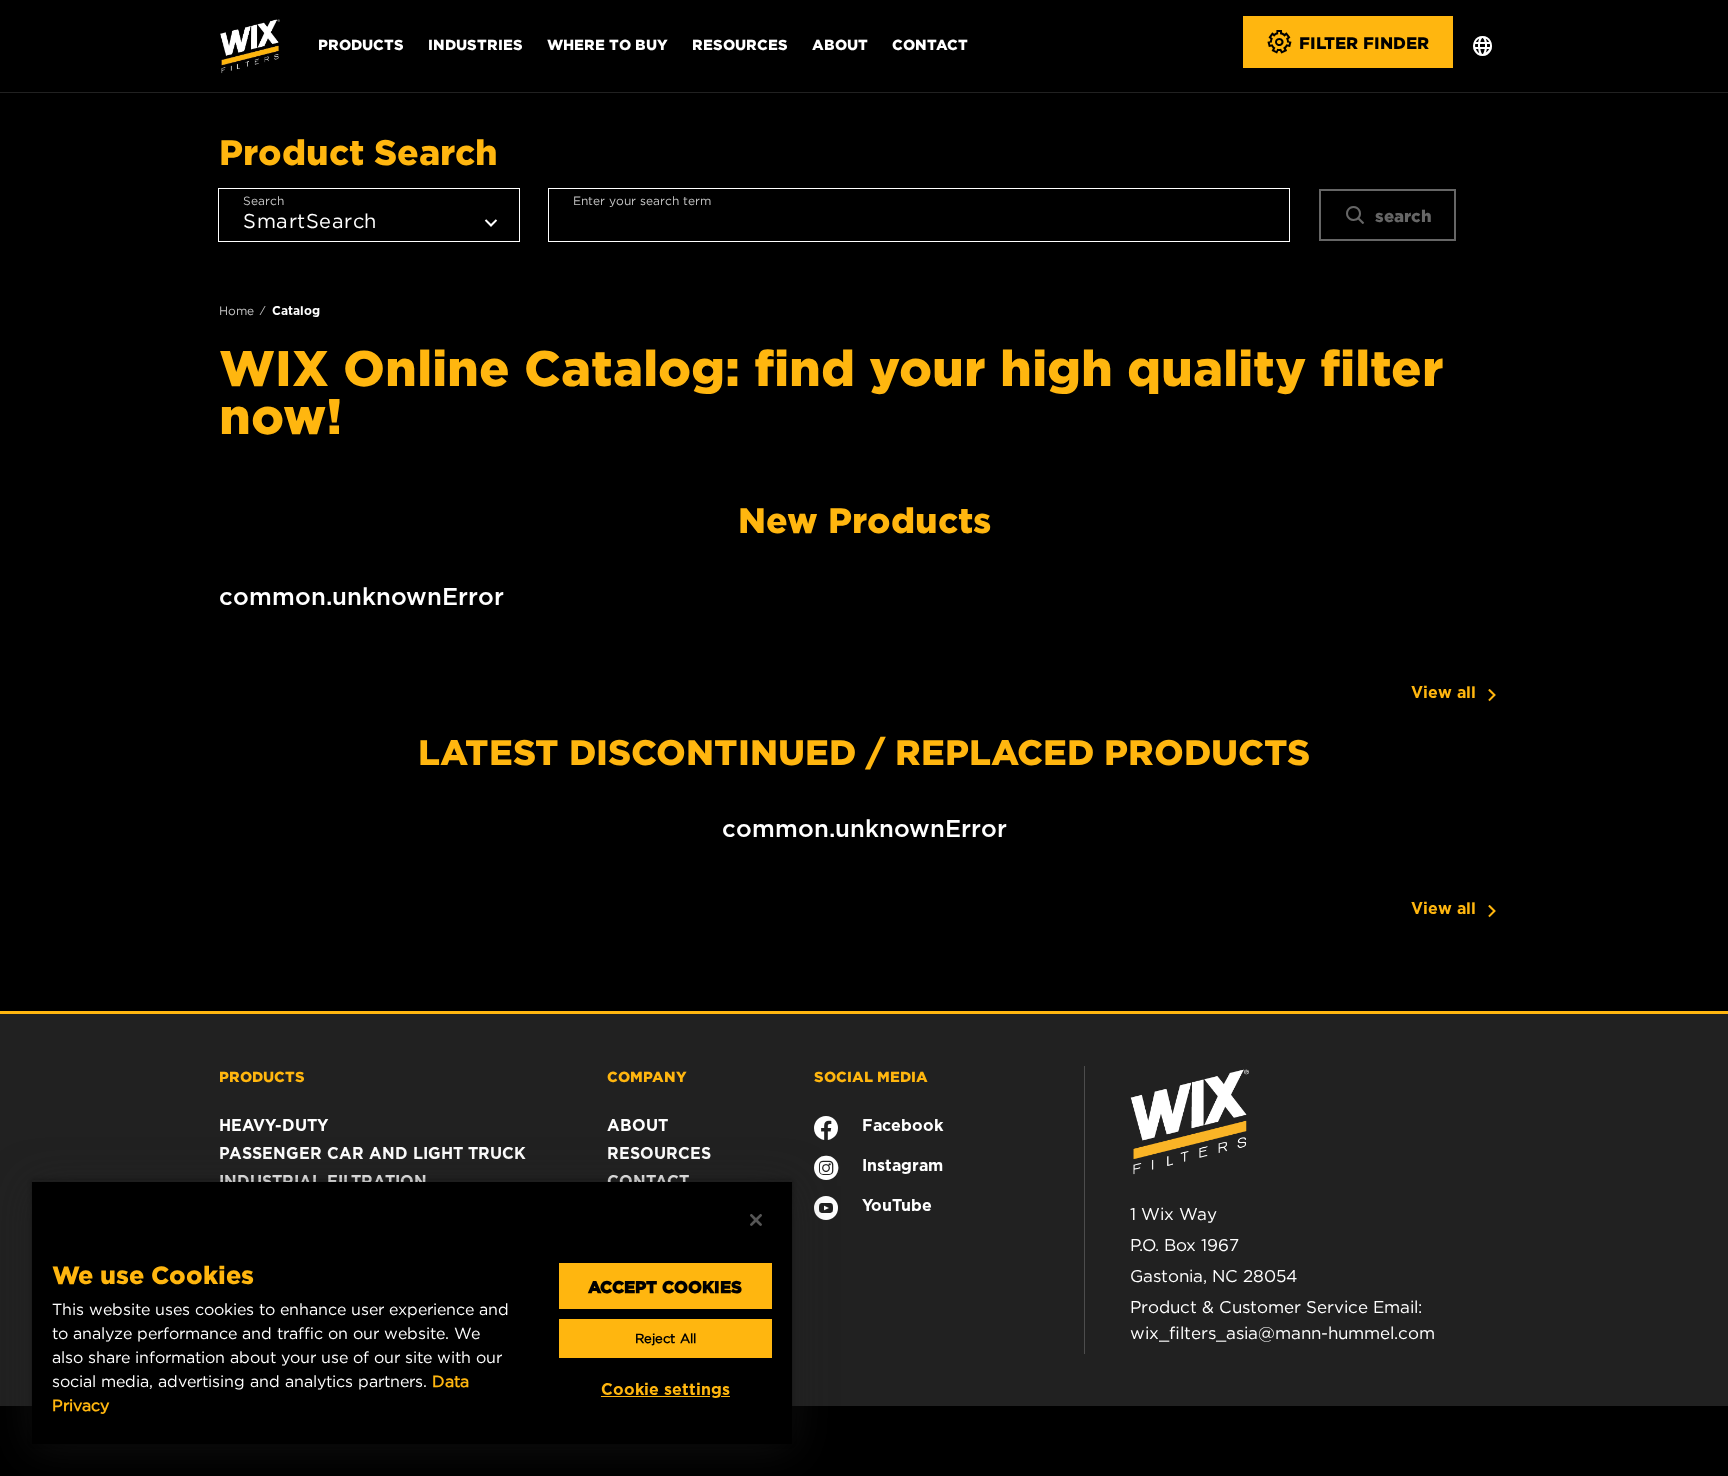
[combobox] (919, 215)
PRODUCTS (262, 1076)
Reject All (665, 1338)
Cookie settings (665, 1389)
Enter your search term (642, 200)
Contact (930, 44)
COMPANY (647, 1076)
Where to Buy (607, 44)
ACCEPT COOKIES (665, 1286)
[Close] (756, 1220)
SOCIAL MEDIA (871, 1076)
